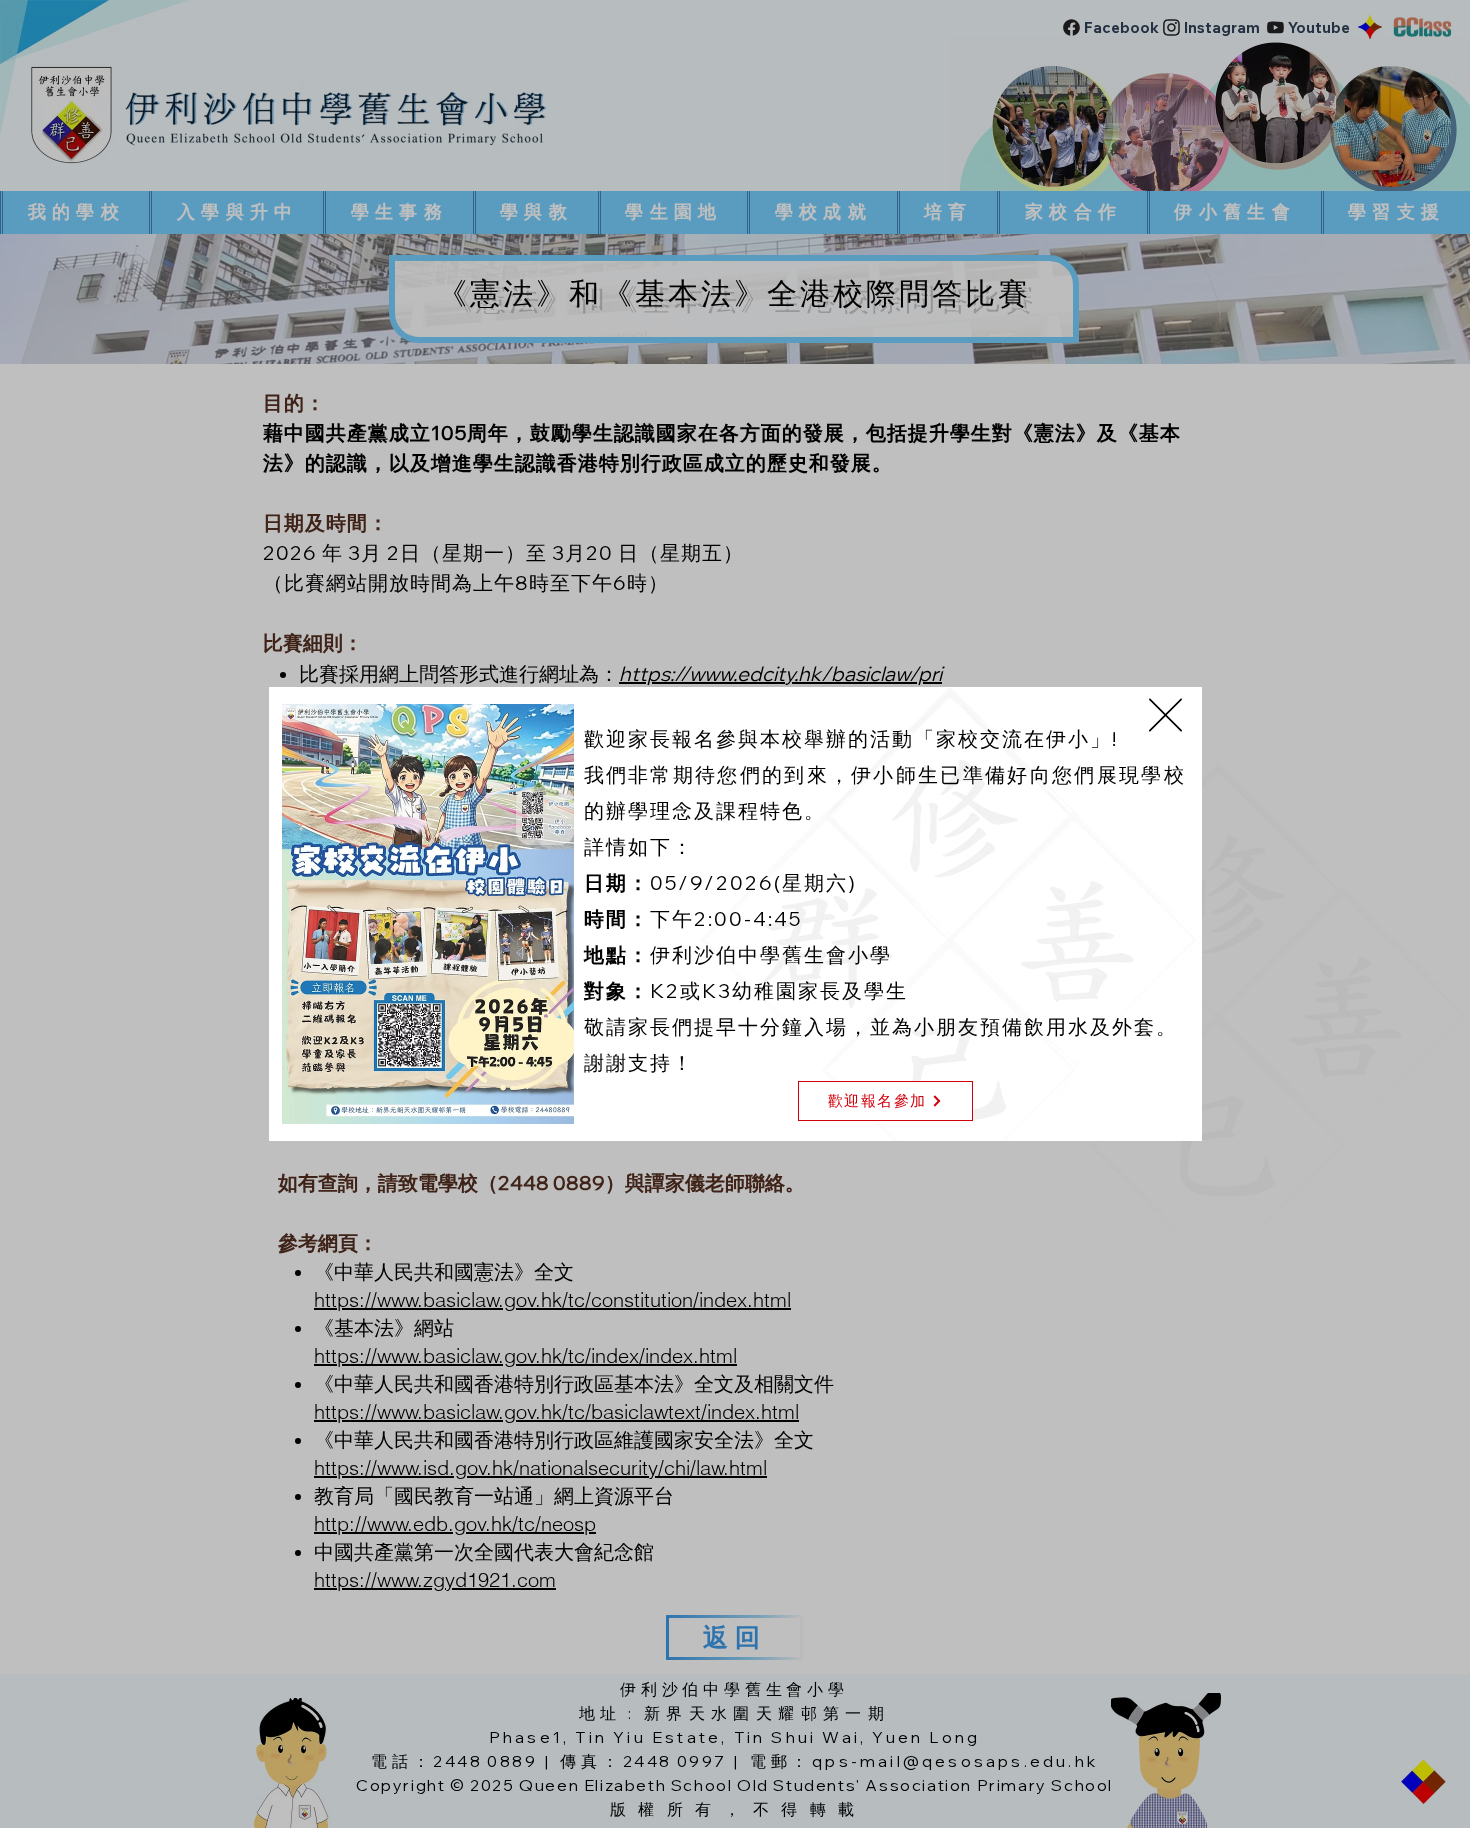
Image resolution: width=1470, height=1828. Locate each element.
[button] (1165, 715)
